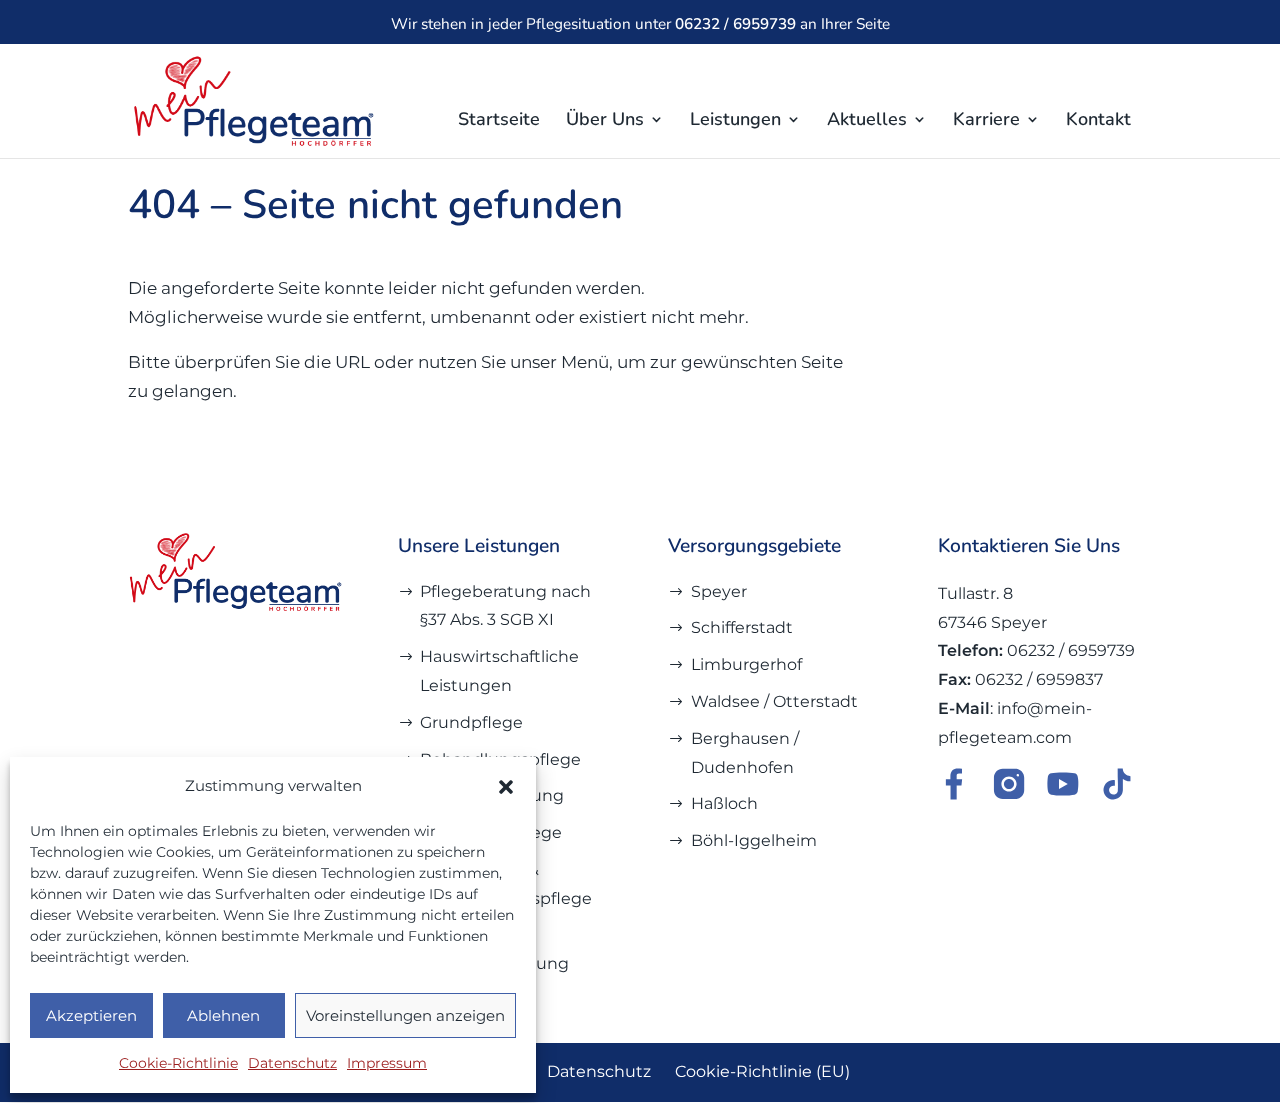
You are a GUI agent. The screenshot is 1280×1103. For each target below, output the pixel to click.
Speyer (719, 591)
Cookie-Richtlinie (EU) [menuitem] (762, 1071)
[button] (506, 787)
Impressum (387, 1063)
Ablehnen (223, 1015)
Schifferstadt (742, 627)
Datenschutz (292, 1063)
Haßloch (724, 803)
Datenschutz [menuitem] (599, 1071)
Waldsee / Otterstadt (774, 701)
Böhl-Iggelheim (754, 840)
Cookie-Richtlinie (178, 1063)
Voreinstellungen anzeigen (405, 1015)
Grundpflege (471, 722)
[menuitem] (499, 135)
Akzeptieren (91, 1015)
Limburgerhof (746, 664)
